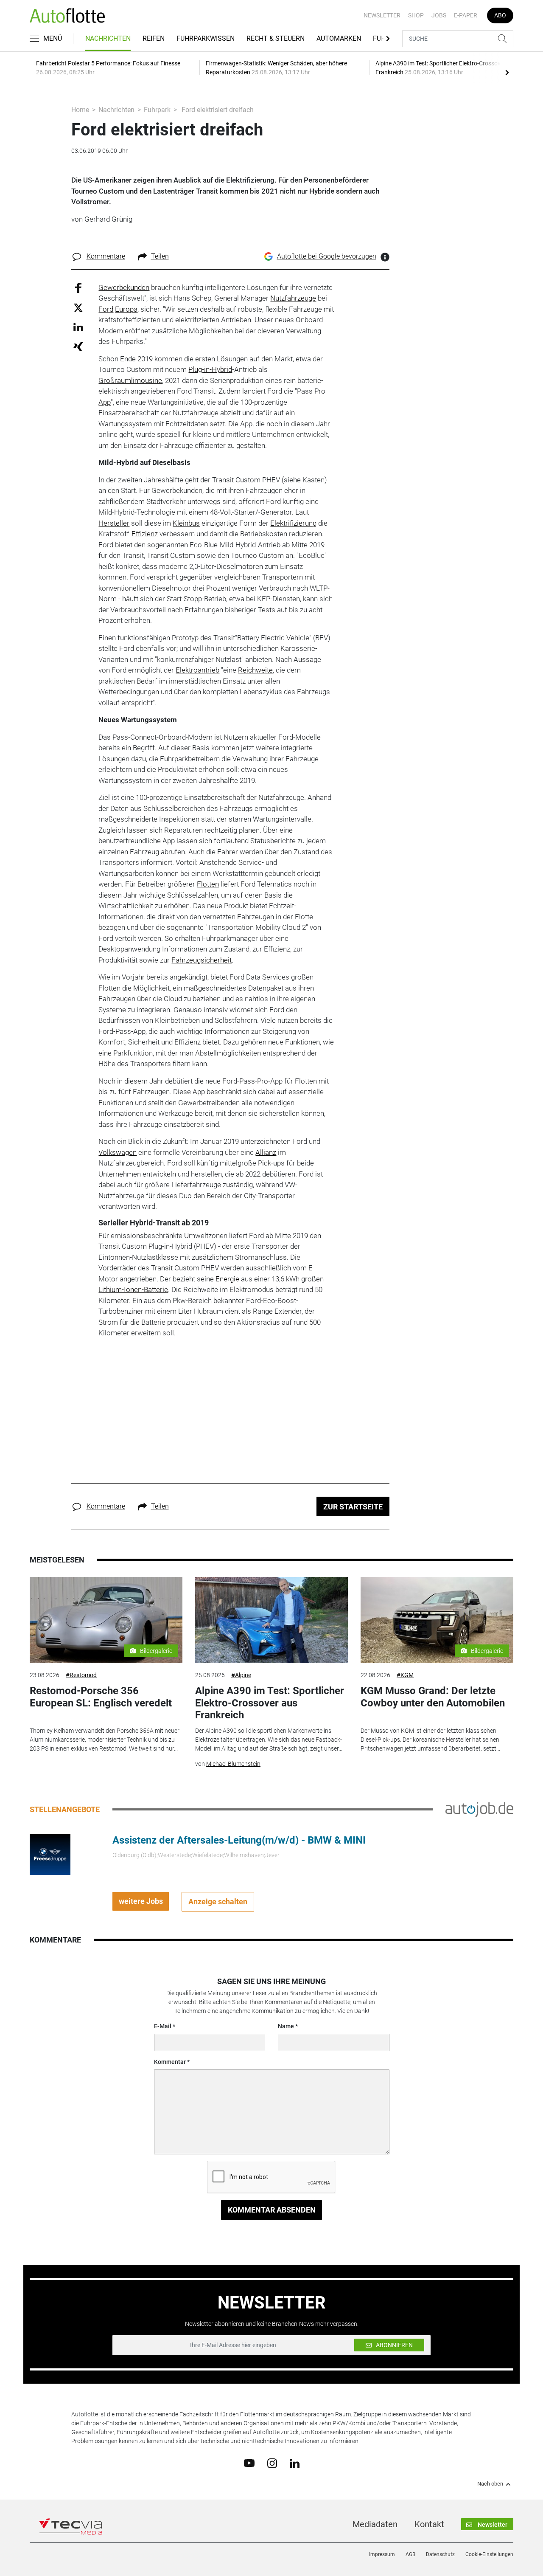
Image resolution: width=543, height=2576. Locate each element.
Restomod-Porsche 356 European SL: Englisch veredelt (101, 1697)
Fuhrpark (157, 110)
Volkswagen (118, 1152)
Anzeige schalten (218, 1902)
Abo (500, 15)
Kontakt (429, 2524)
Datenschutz (440, 2554)
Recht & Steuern (276, 38)
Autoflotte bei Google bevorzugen (327, 256)
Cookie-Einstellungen (489, 2554)
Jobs (439, 15)
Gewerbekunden (124, 287)
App (105, 402)
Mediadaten (375, 2524)
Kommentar (170, 2062)
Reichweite (255, 670)
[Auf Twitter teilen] (78, 308)
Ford (106, 309)
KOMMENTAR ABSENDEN (272, 2210)
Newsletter (382, 15)
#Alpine (241, 1675)
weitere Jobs (141, 1901)
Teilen (160, 256)
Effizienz (145, 534)
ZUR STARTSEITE (353, 1507)
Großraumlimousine (130, 380)
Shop (416, 15)
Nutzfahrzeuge (293, 298)
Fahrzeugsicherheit (202, 960)
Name (286, 2026)
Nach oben (490, 2484)
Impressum (382, 2554)
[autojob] (479, 1809)
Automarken (339, 38)
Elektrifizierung (293, 523)
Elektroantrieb (197, 670)
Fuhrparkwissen (206, 38)
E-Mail (163, 2026)
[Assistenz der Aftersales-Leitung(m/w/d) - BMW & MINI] (50, 1854)
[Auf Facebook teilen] (78, 287)
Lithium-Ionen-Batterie (133, 1289)
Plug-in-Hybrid (210, 369)
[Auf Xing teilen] (78, 346)
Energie (227, 1279)
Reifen (154, 38)
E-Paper (466, 15)
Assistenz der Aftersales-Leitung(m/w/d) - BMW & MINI (239, 1840)
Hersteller (114, 523)
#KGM (405, 1675)
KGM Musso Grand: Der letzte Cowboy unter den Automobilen (433, 1697)
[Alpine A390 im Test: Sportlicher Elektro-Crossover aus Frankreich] (271, 1620)
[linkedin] (295, 2463)
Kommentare (106, 256)
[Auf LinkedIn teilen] (78, 327)
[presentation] (507, 72)
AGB (410, 2554)
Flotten (208, 884)
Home (80, 110)
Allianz (266, 1152)
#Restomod (81, 1675)
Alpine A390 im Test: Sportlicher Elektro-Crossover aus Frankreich (270, 1703)
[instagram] (272, 2463)
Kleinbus (186, 523)
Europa (126, 309)
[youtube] (249, 2463)
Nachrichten (108, 38)
